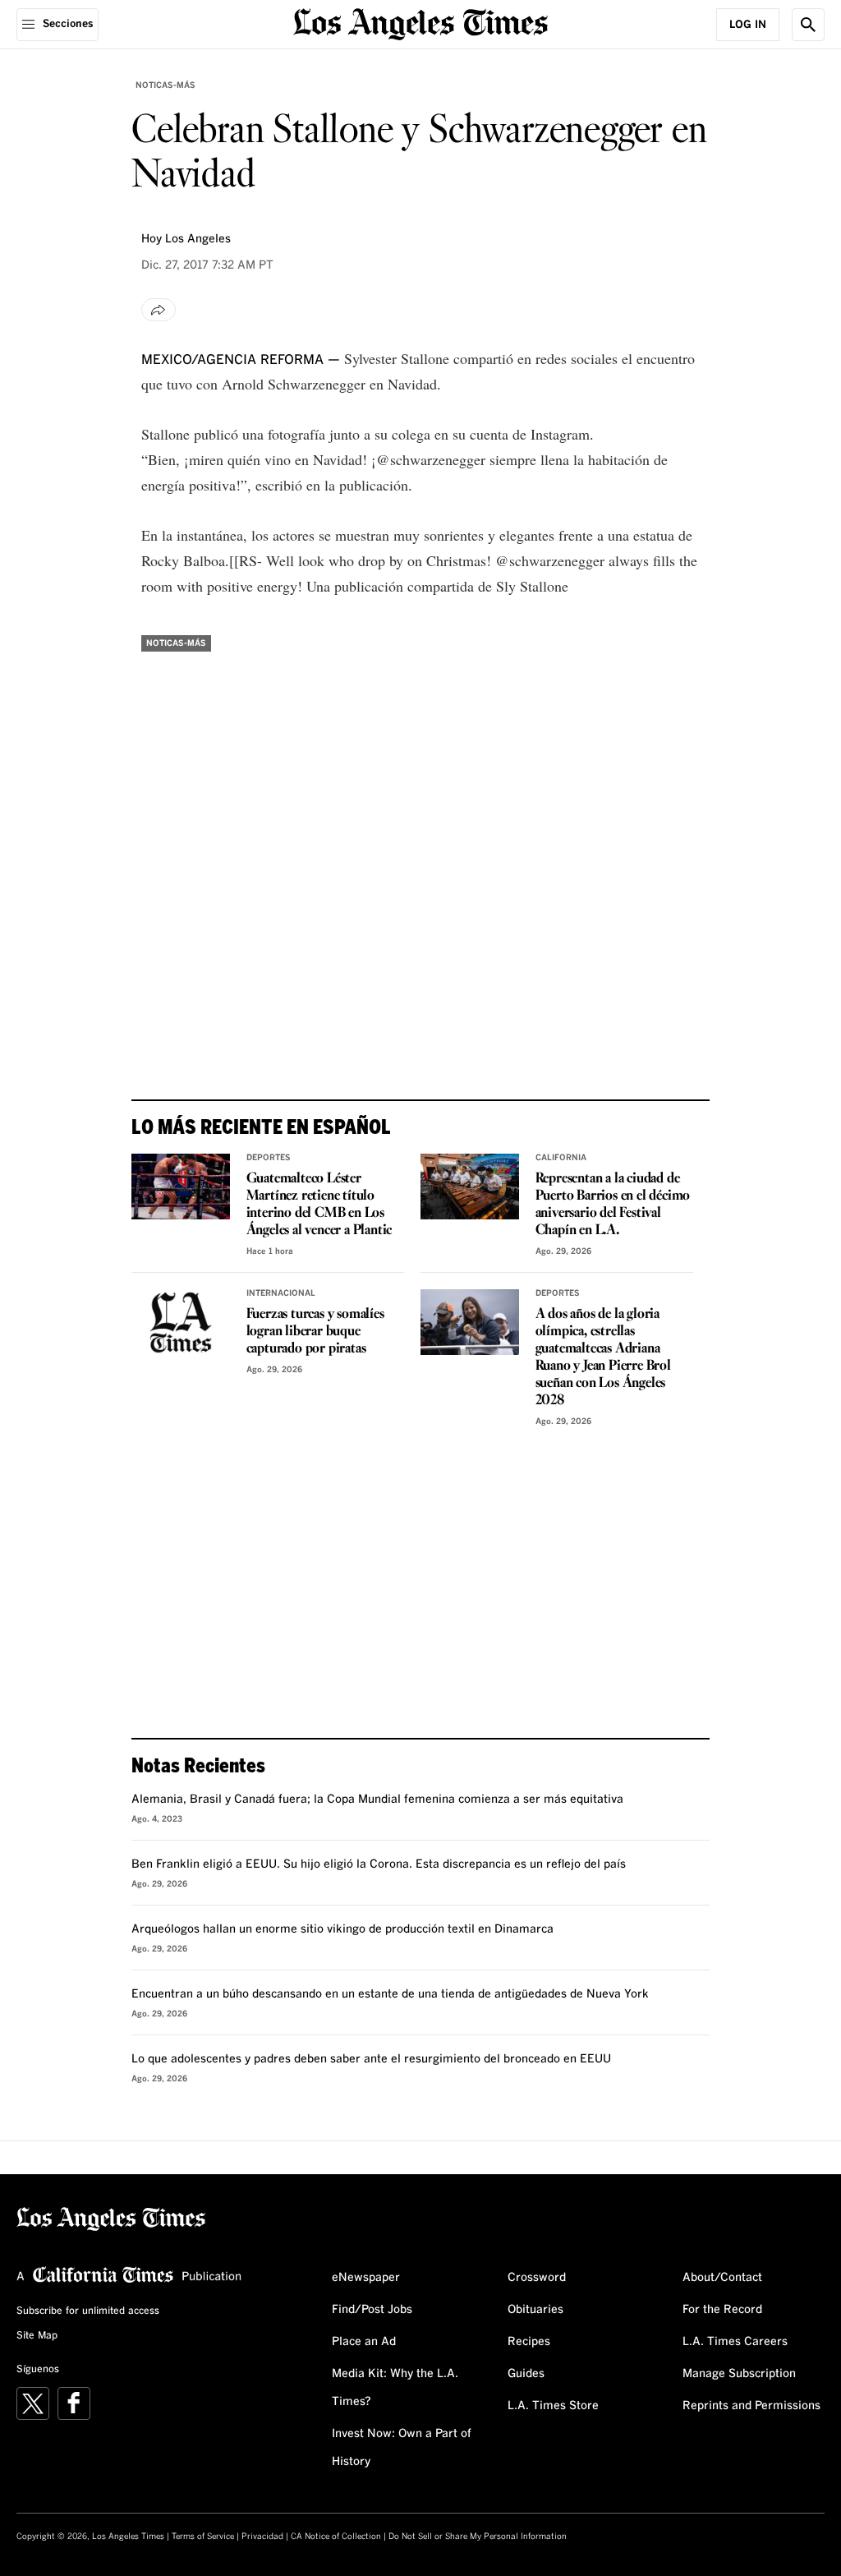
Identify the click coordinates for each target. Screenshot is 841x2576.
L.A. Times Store (553, 2406)
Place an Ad (364, 2342)
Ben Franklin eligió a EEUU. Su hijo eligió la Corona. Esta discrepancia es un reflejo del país (379, 1864)
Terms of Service (203, 2537)
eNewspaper (366, 2278)
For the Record (722, 2310)
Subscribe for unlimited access (88, 2311)
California (561, 1158)
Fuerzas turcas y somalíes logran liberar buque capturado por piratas (315, 1332)
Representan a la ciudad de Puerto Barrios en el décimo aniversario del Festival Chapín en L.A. (613, 1205)
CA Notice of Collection (336, 2537)
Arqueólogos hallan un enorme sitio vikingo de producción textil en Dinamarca (342, 1929)
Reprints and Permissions (751, 2406)
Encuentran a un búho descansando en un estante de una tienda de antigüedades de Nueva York (390, 1994)
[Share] (159, 310)
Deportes (269, 1158)
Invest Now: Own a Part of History (402, 2448)
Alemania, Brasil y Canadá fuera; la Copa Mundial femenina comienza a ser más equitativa (377, 1800)
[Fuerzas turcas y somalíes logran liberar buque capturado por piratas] (181, 1322)
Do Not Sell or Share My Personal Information (478, 2537)
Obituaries (535, 2310)
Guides (526, 2374)
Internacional (281, 1293)
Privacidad (262, 2537)
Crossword (537, 2278)
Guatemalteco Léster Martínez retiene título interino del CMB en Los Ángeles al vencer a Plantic (319, 1205)
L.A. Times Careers (735, 2342)
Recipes (529, 2342)
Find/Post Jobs (372, 2310)
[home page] (420, 23)
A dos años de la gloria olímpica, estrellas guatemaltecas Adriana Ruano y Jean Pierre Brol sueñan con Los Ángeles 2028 (603, 1357)
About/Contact (722, 2278)
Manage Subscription (739, 2374)
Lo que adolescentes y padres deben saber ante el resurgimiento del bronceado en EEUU (371, 2059)
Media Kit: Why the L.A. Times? (395, 2388)
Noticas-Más (165, 85)
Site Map (37, 2336)
